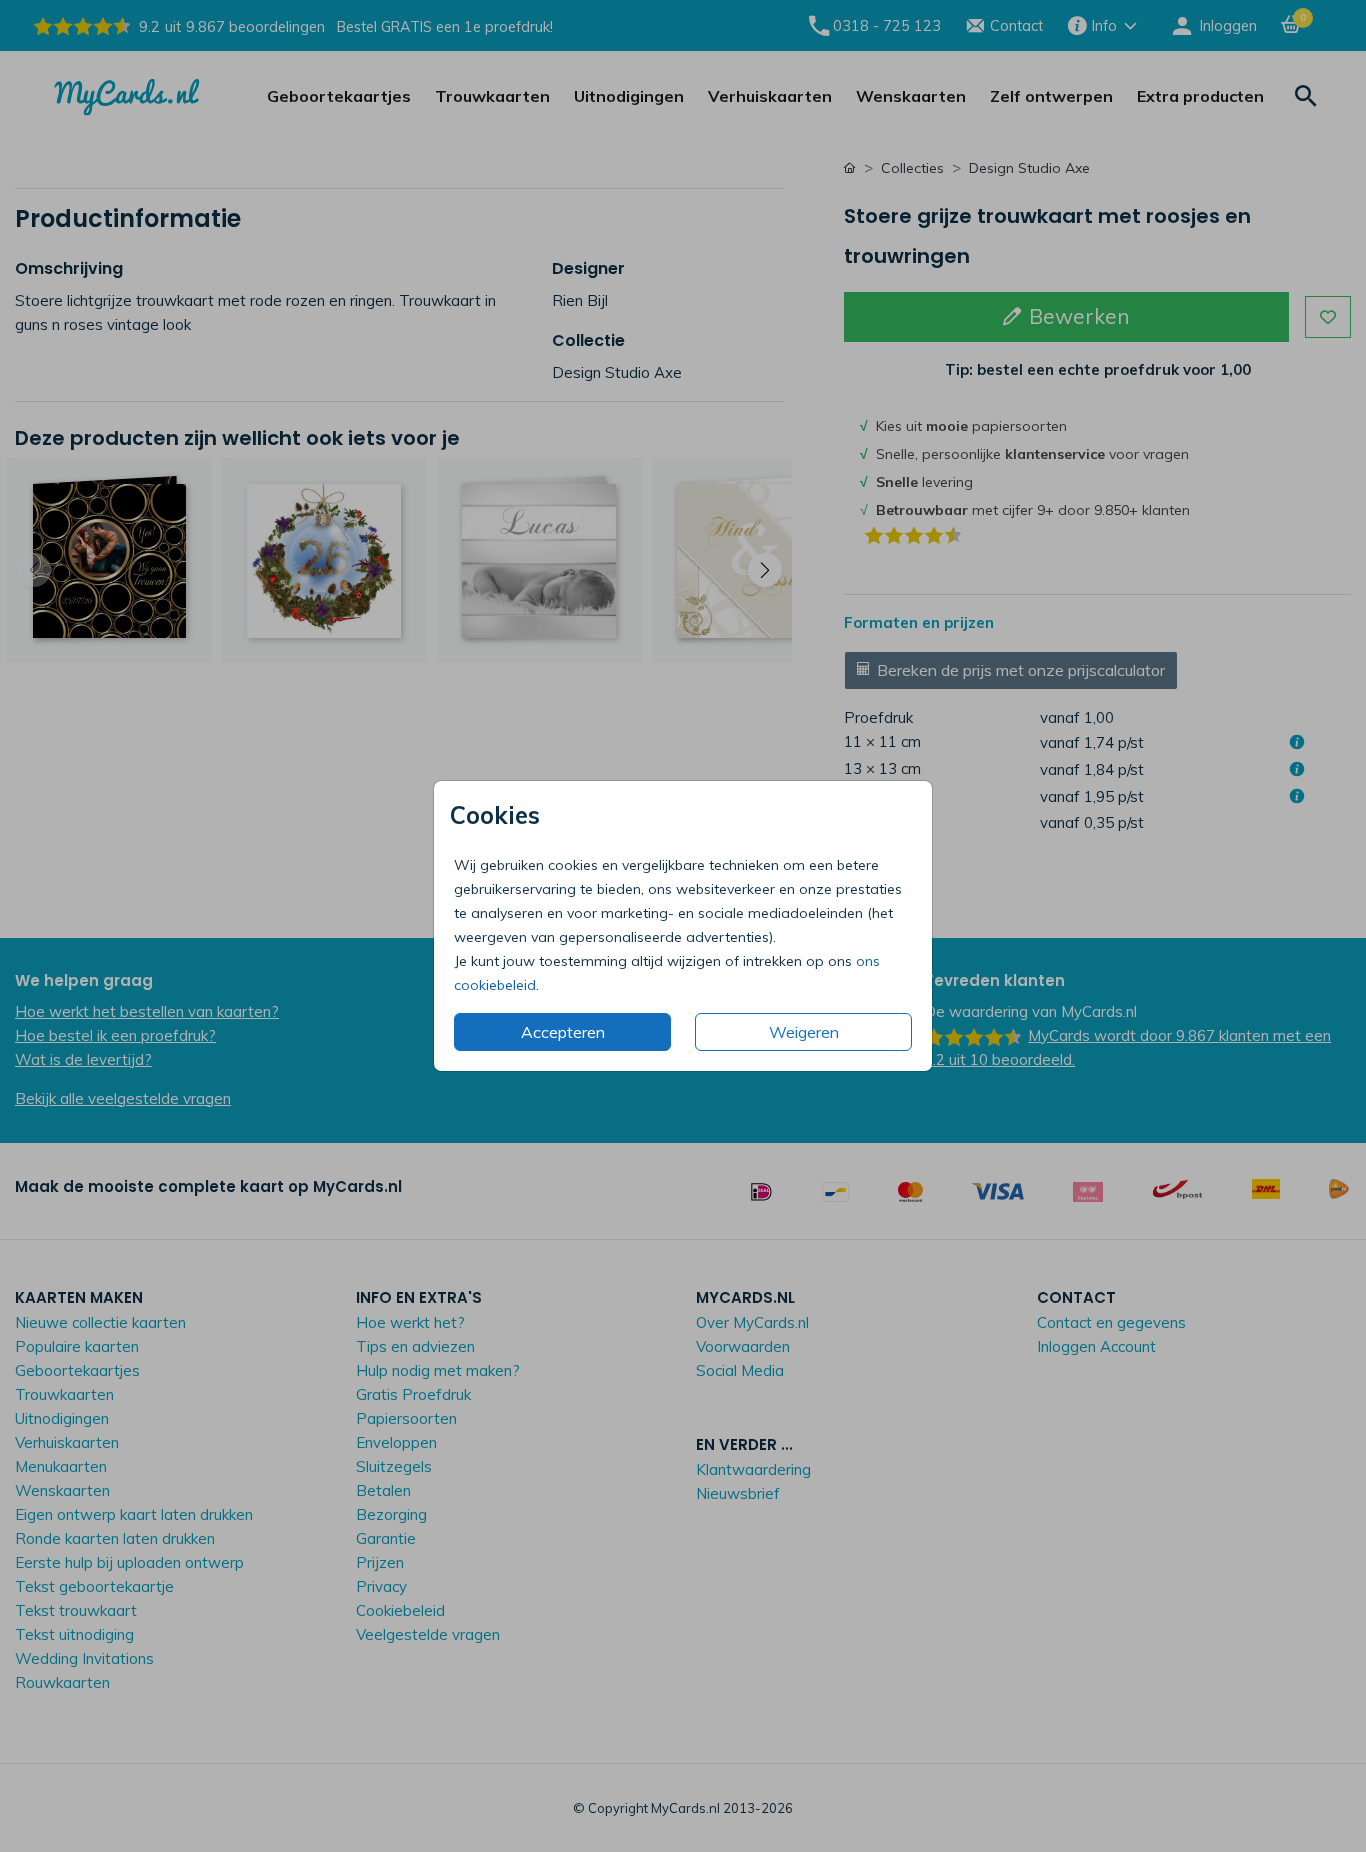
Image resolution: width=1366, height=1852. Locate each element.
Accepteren (563, 1032)
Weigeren (804, 1032)
